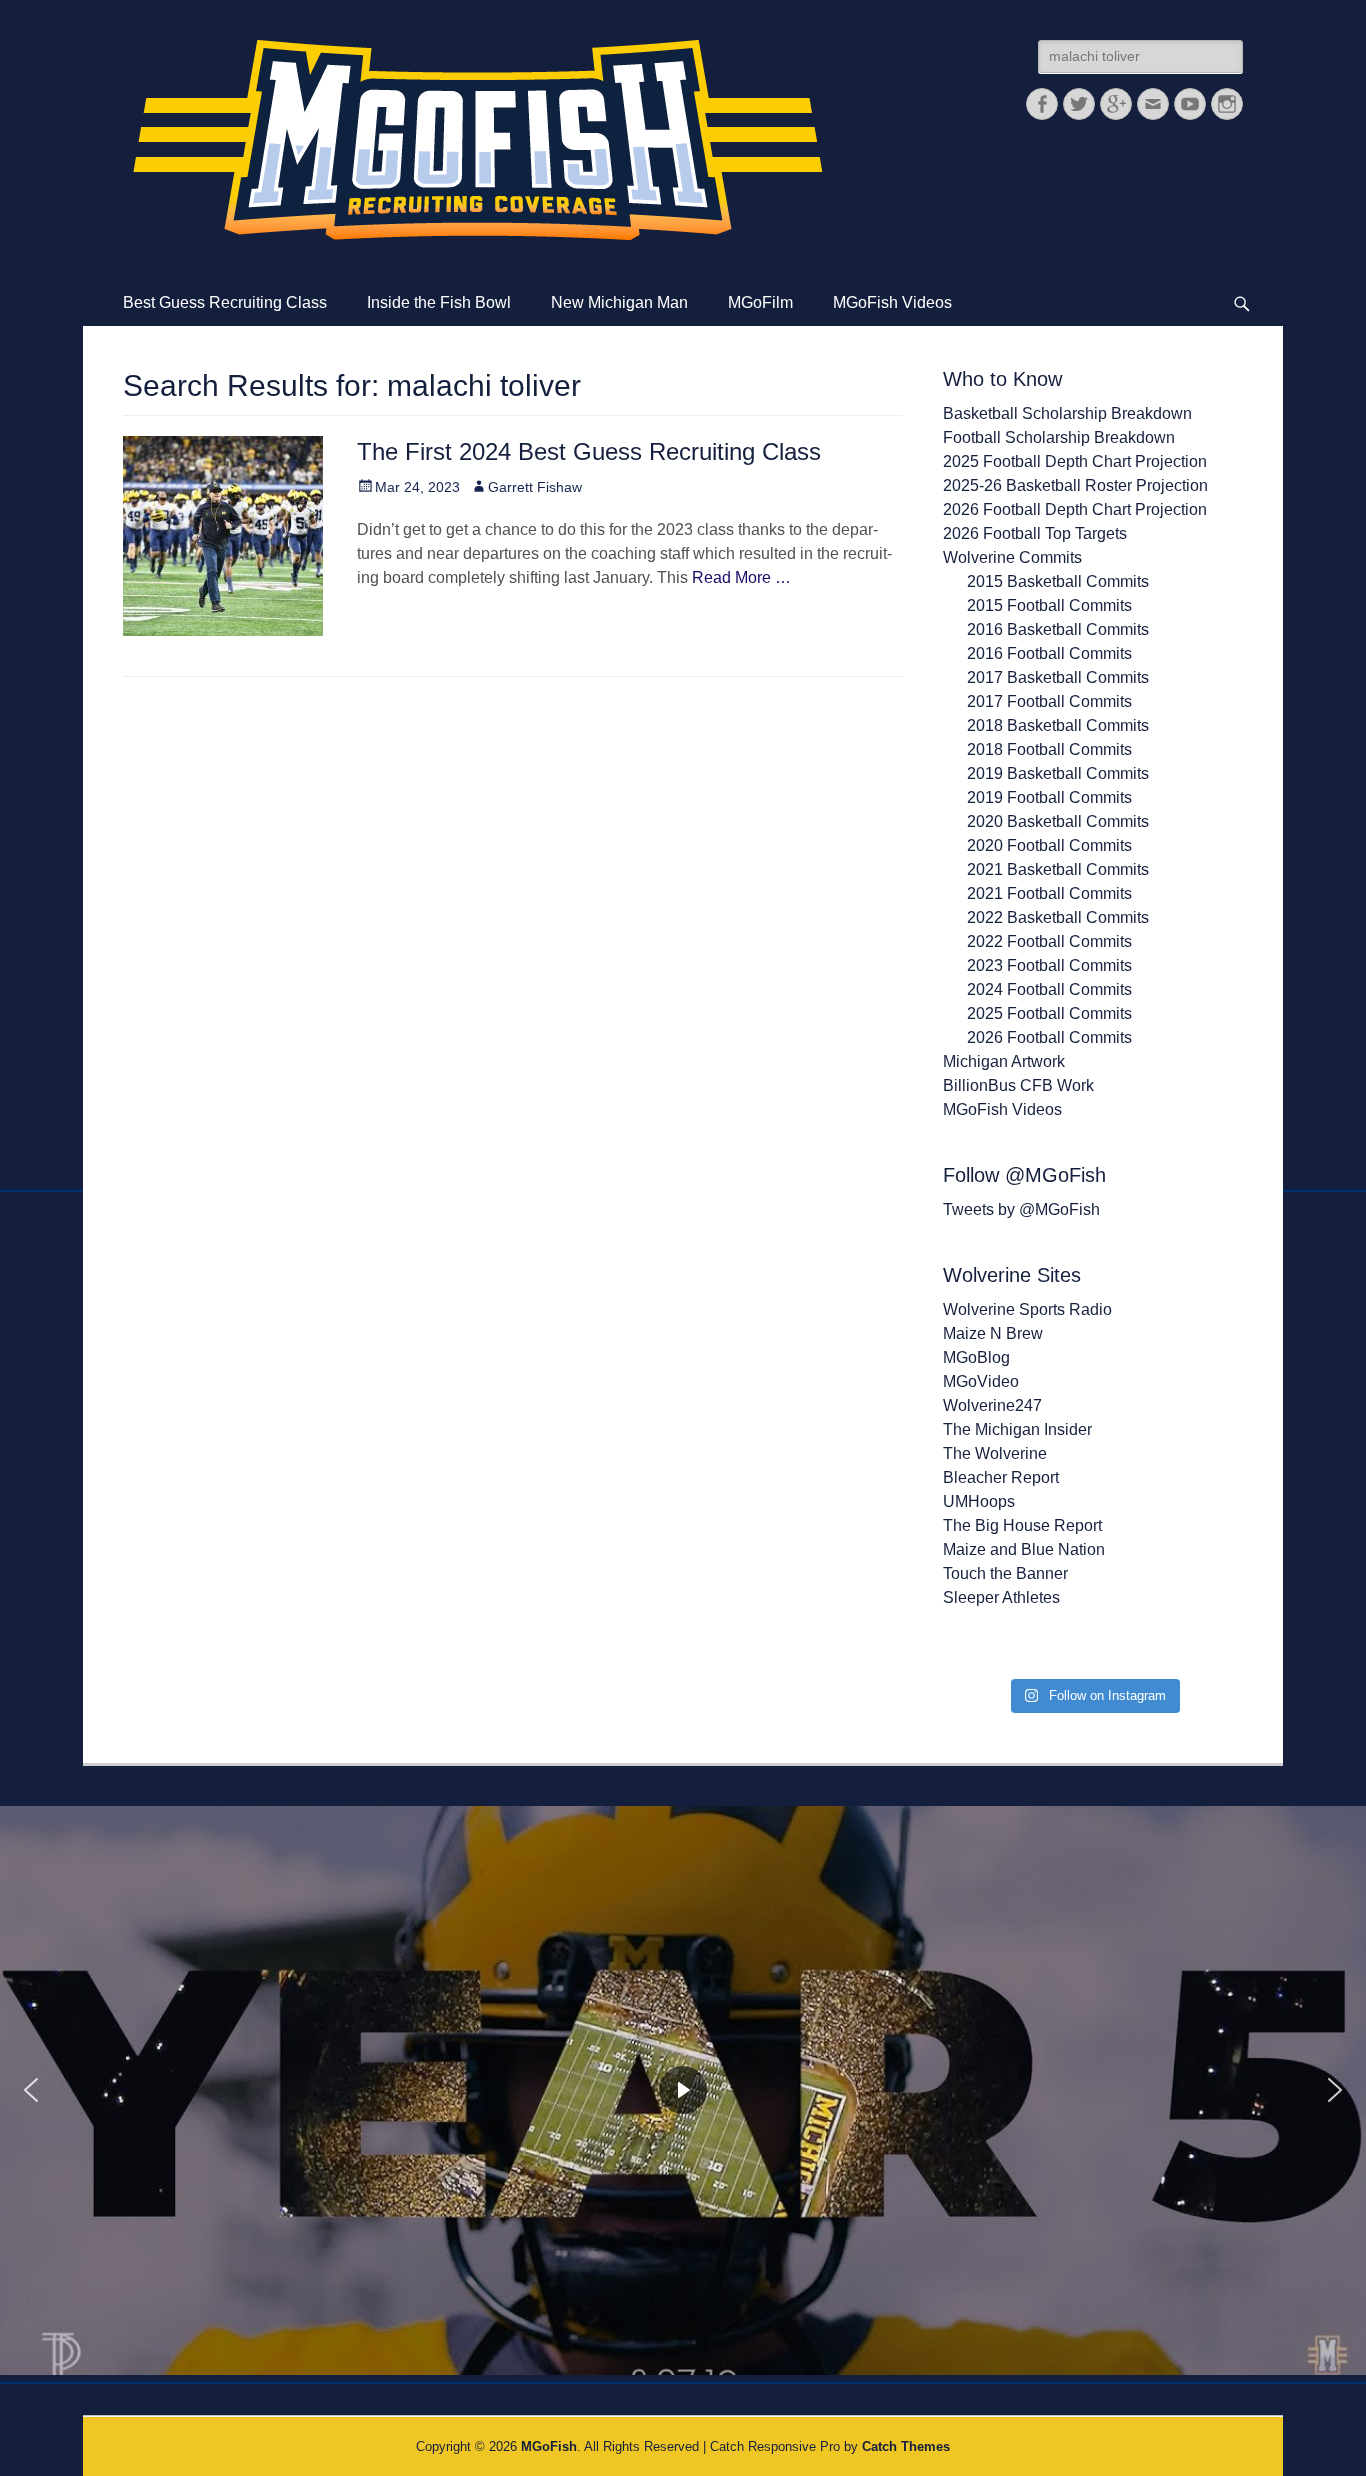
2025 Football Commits (1049, 1013)
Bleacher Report (1001, 1477)
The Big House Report (1022, 1525)
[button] (31, 2090)
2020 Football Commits (1049, 845)
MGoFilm (760, 302)
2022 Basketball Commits (1058, 917)
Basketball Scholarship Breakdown (1067, 413)
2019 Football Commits (1049, 797)
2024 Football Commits (1049, 989)
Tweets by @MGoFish (1021, 1209)
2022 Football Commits (1049, 941)
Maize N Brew (993, 1333)
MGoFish (549, 2446)
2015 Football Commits (1049, 605)
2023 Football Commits (1049, 965)
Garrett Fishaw (535, 487)
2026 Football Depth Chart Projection (1075, 509)
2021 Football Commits (1049, 893)
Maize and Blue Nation (1024, 1549)
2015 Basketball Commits (1058, 581)
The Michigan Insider (1017, 1429)
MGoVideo (981, 1381)
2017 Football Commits (1049, 701)
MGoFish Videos (892, 302)
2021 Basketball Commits (1058, 869)
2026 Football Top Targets (1035, 533)
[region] (683, 2090)
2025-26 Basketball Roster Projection (1075, 485)
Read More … (741, 577)
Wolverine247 (992, 1405)
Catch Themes (906, 2446)
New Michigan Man (619, 302)
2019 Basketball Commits (1058, 773)
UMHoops (979, 1501)
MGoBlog (976, 1357)
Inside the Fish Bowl (439, 302)
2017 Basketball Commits (1058, 677)
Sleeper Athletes (1001, 1597)
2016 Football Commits (1049, 653)
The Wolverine (995, 1453)
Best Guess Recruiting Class (225, 302)
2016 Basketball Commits (1058, 629)
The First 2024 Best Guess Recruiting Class (589, 451)
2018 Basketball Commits (1058, 725)
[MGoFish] (478, 140)
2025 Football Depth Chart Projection (1075, 461)
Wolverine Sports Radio (1027, 1309)
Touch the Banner (1005, 1573)
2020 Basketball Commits (1058, 821)
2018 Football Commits (1049, 749)
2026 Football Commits (1049, 1037)
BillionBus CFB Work (1018, 1085)
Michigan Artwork (1004, 1061)
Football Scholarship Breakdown (1059, 437)
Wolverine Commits (1012, 557)
